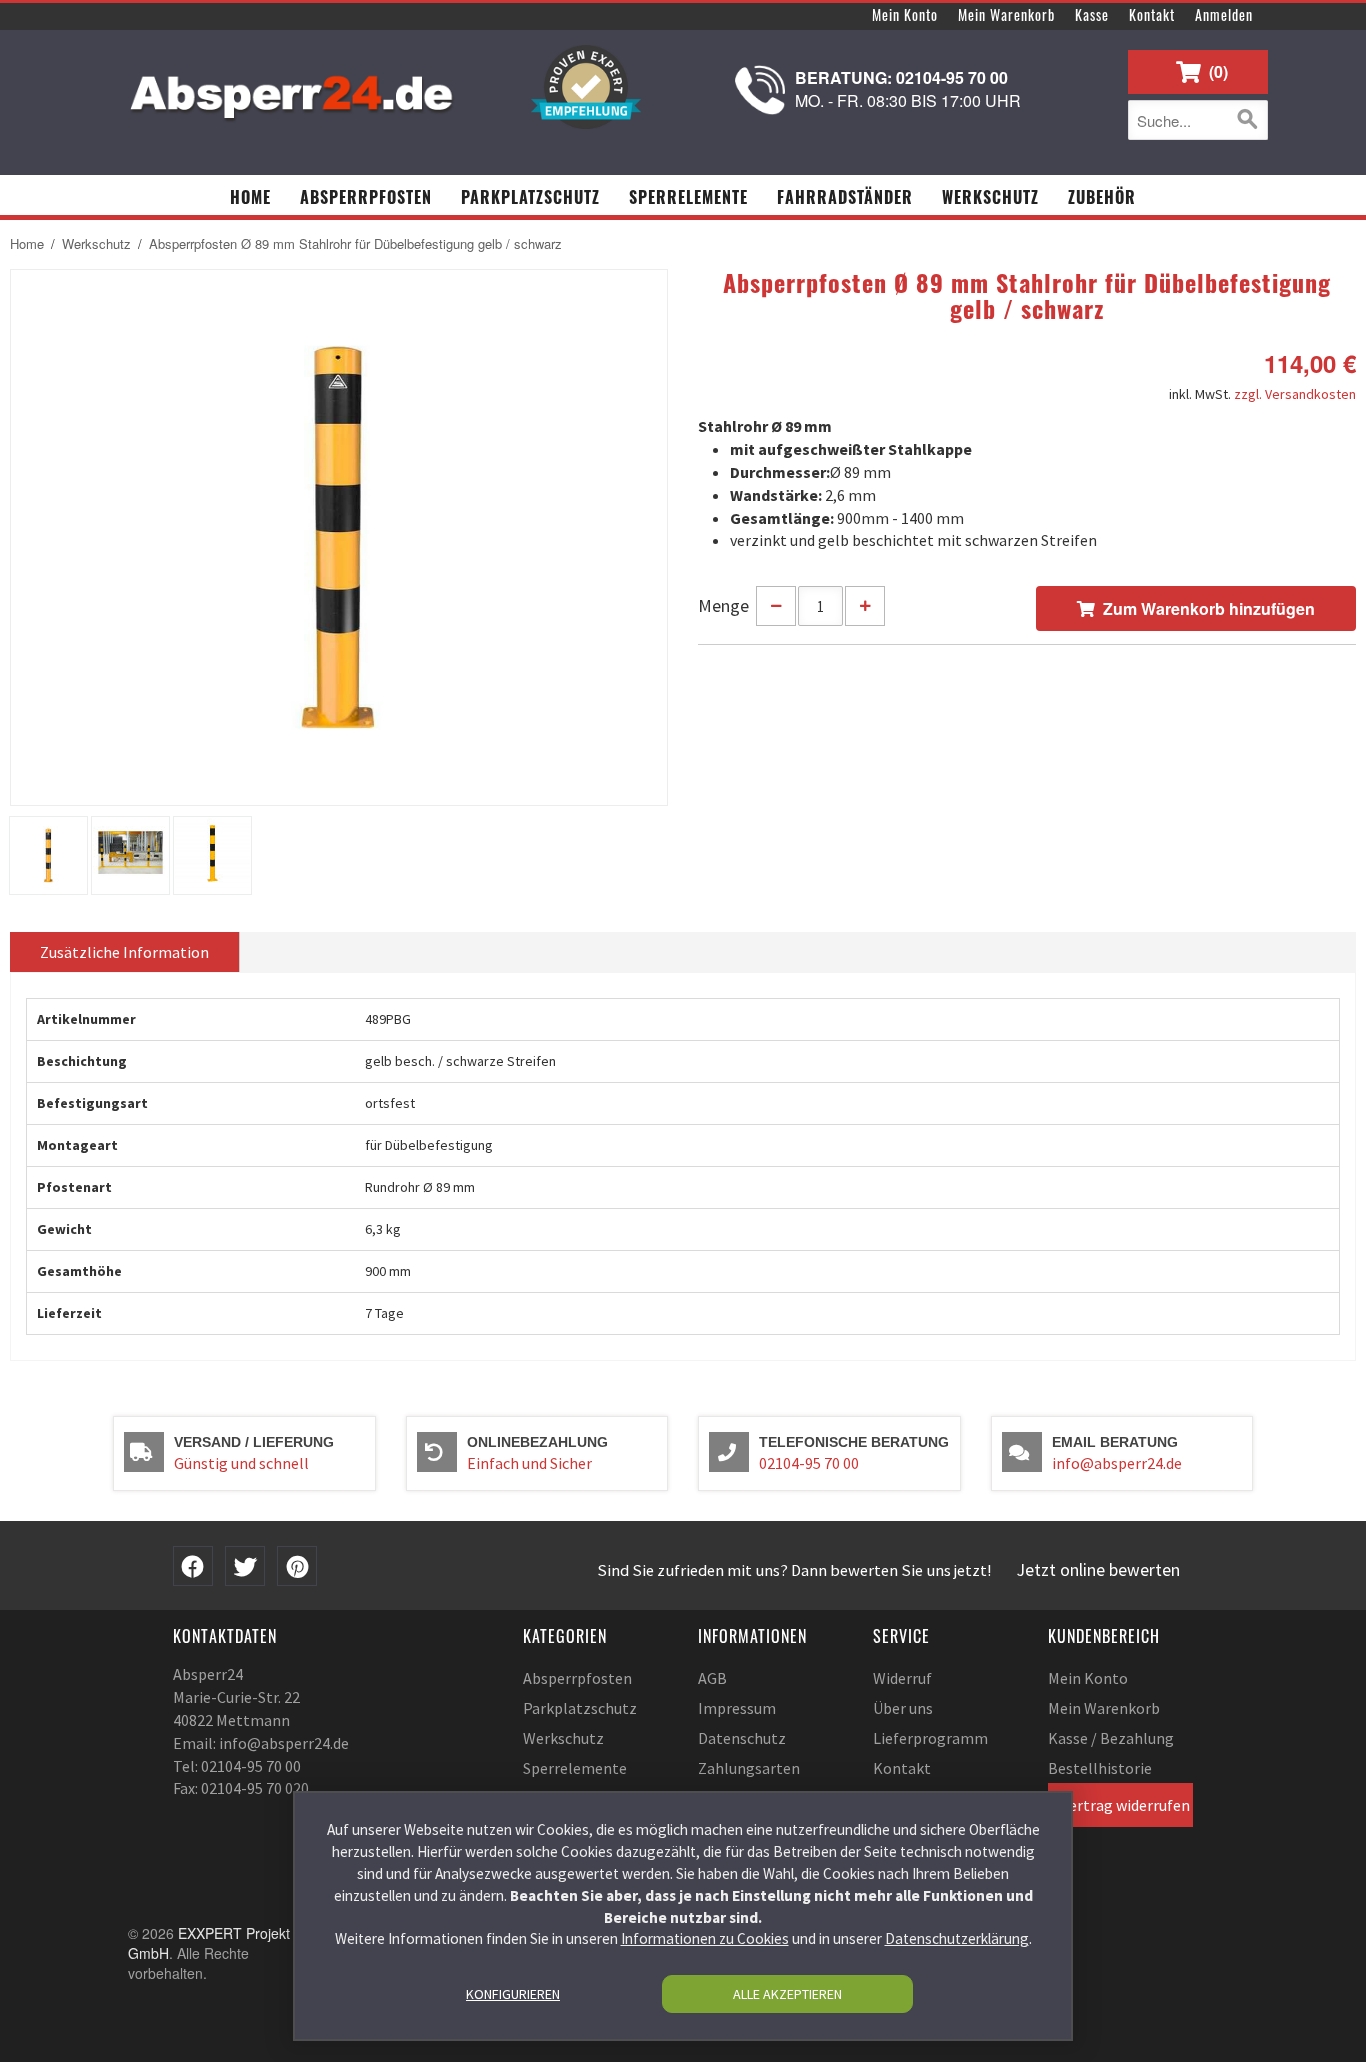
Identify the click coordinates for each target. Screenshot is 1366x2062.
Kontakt (1152, 14)
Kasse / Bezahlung (1111, 1738)
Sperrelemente (575, 1768)
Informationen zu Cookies (705, 1939)
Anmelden (1224, 14)
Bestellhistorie (1100, 1768)
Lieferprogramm (930, 1738)
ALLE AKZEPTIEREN (787, 1994)
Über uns (903, 1708)
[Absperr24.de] (293, 90)
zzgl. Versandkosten (1295, 394)
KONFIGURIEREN (513, 1994)
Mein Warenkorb (1006, 14)
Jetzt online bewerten (1098, 1570)
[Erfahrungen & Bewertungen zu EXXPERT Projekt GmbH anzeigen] (586, 87)
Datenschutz (742, 1738)
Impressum (737, 1708)
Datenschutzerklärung (957, 1939)
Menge (723, 605)
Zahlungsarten (749, 1768)
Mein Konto (905, 14)
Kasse (1092, 14)
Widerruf (902, 1678)
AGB (712, 1678)
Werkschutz (96, 244)
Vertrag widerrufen (1125, 1805)
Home (27, 244)
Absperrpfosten (577, 1678)
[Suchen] (1248, 120)
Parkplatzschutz (580, 1708)
